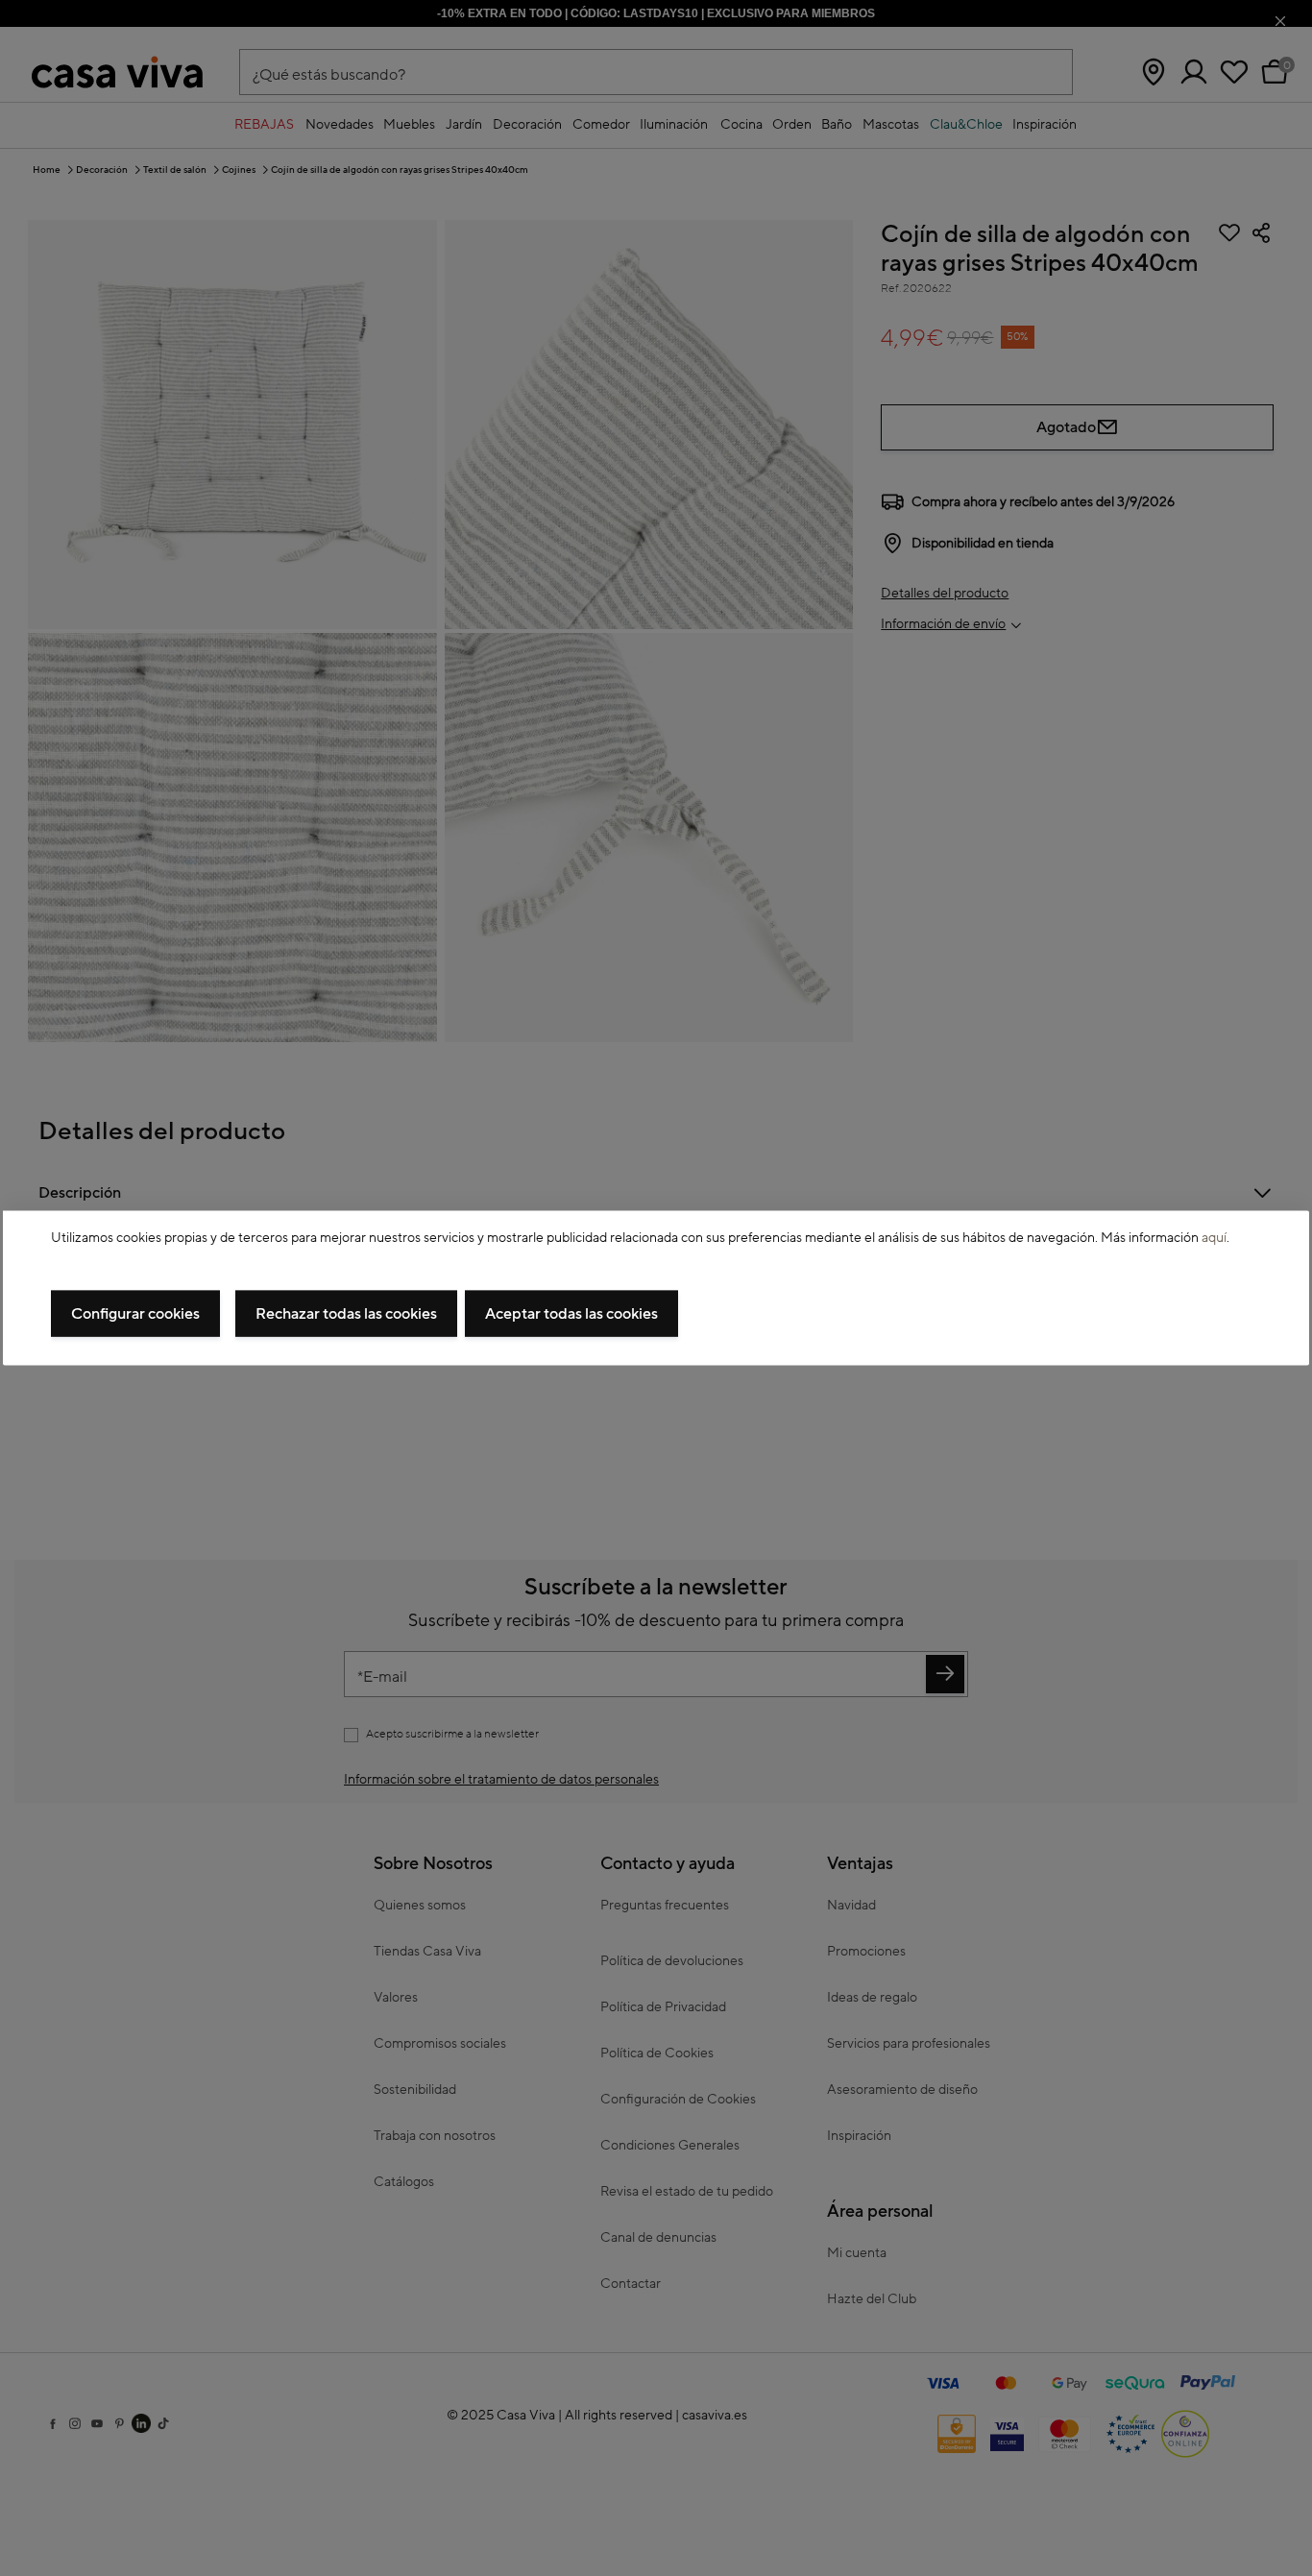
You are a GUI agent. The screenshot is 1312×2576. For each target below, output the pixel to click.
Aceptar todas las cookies (571, 1313)
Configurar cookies (135, 1313)
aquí (1214, 1238)
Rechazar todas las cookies (346, 1313)
